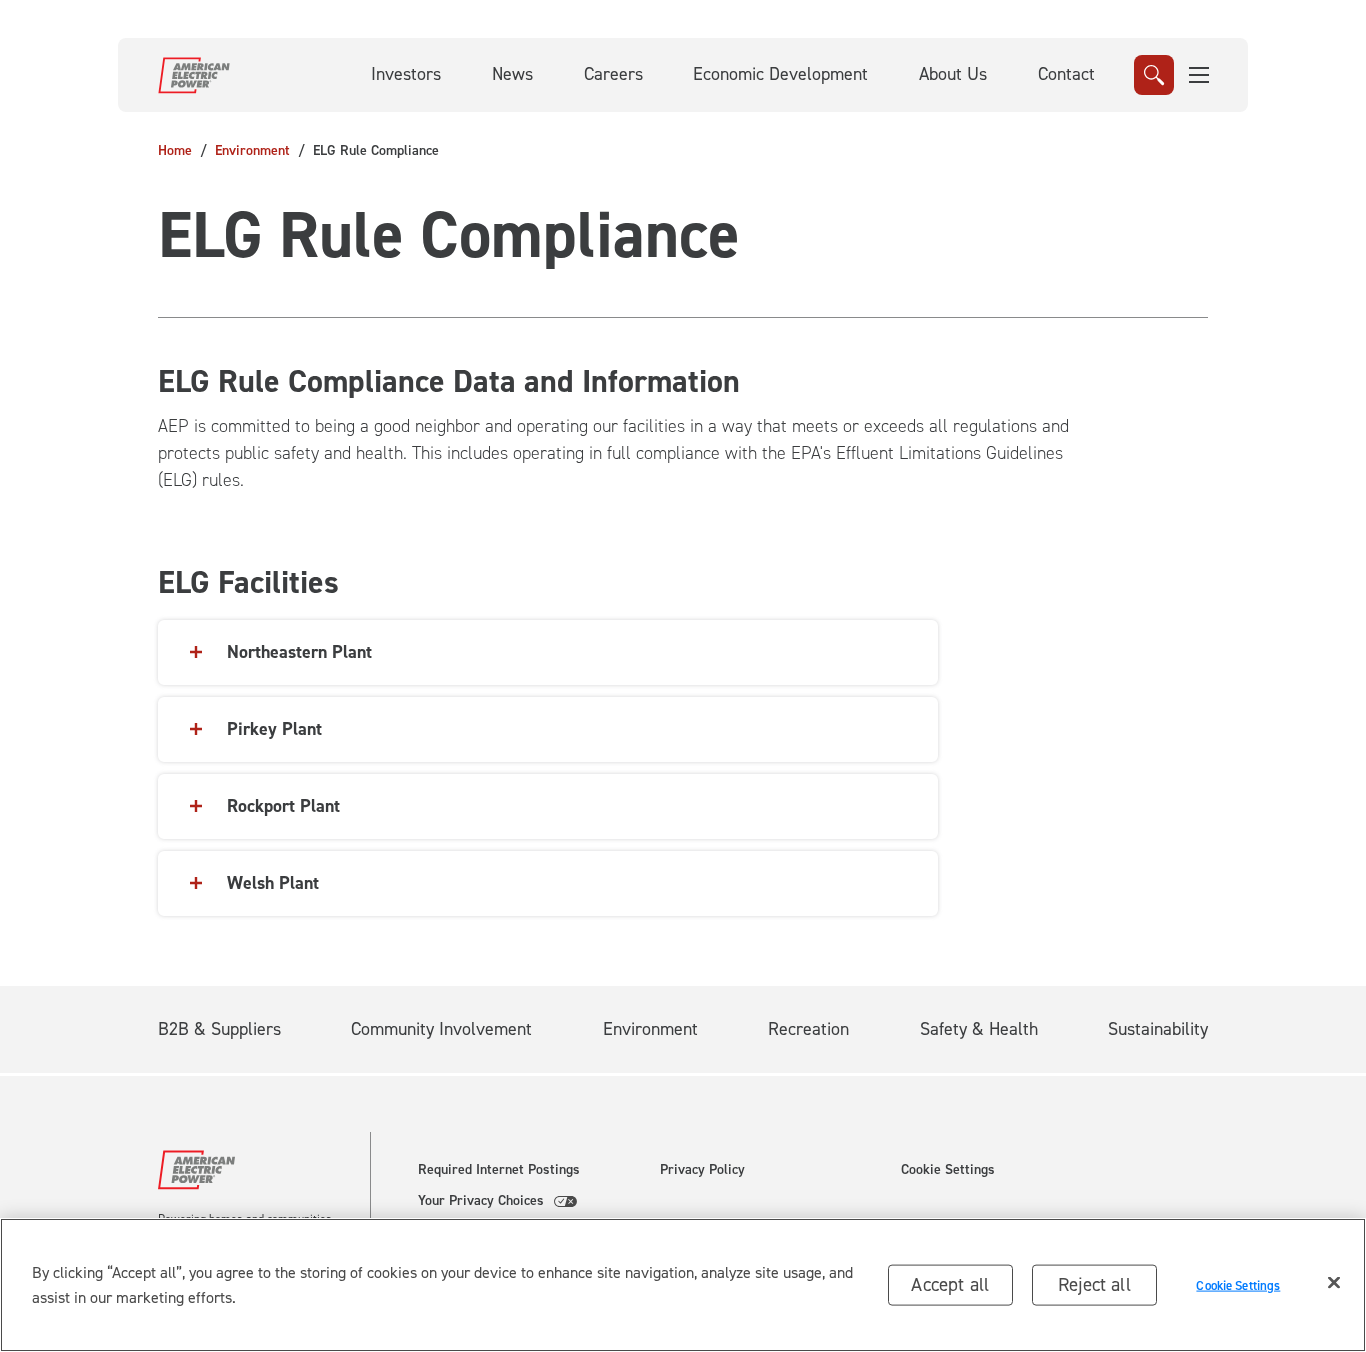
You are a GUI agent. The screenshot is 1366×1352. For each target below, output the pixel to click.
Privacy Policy (702, 1170)
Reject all (1094, 1284)
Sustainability (1158, 1029)
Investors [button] (406, 74)
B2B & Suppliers (219, 1029)
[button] (1200, 75)
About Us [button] (953, 74)
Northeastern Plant (299, 652)
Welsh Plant (273, 883)
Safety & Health (979, 1029)
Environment (252, 150)
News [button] (512, 74)
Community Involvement (441, 1029)
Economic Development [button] (780, 74)
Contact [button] (1066, 74)
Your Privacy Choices (481, 1201)
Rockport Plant (283, 806)
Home (175, 150)
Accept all (950, 1284)
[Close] (1334, 1283)
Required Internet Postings (499, 1170)
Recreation (808, 1029)
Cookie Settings (948, 1170)
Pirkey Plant (274, 729)
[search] (1154, 75)
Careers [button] (613, 74)
